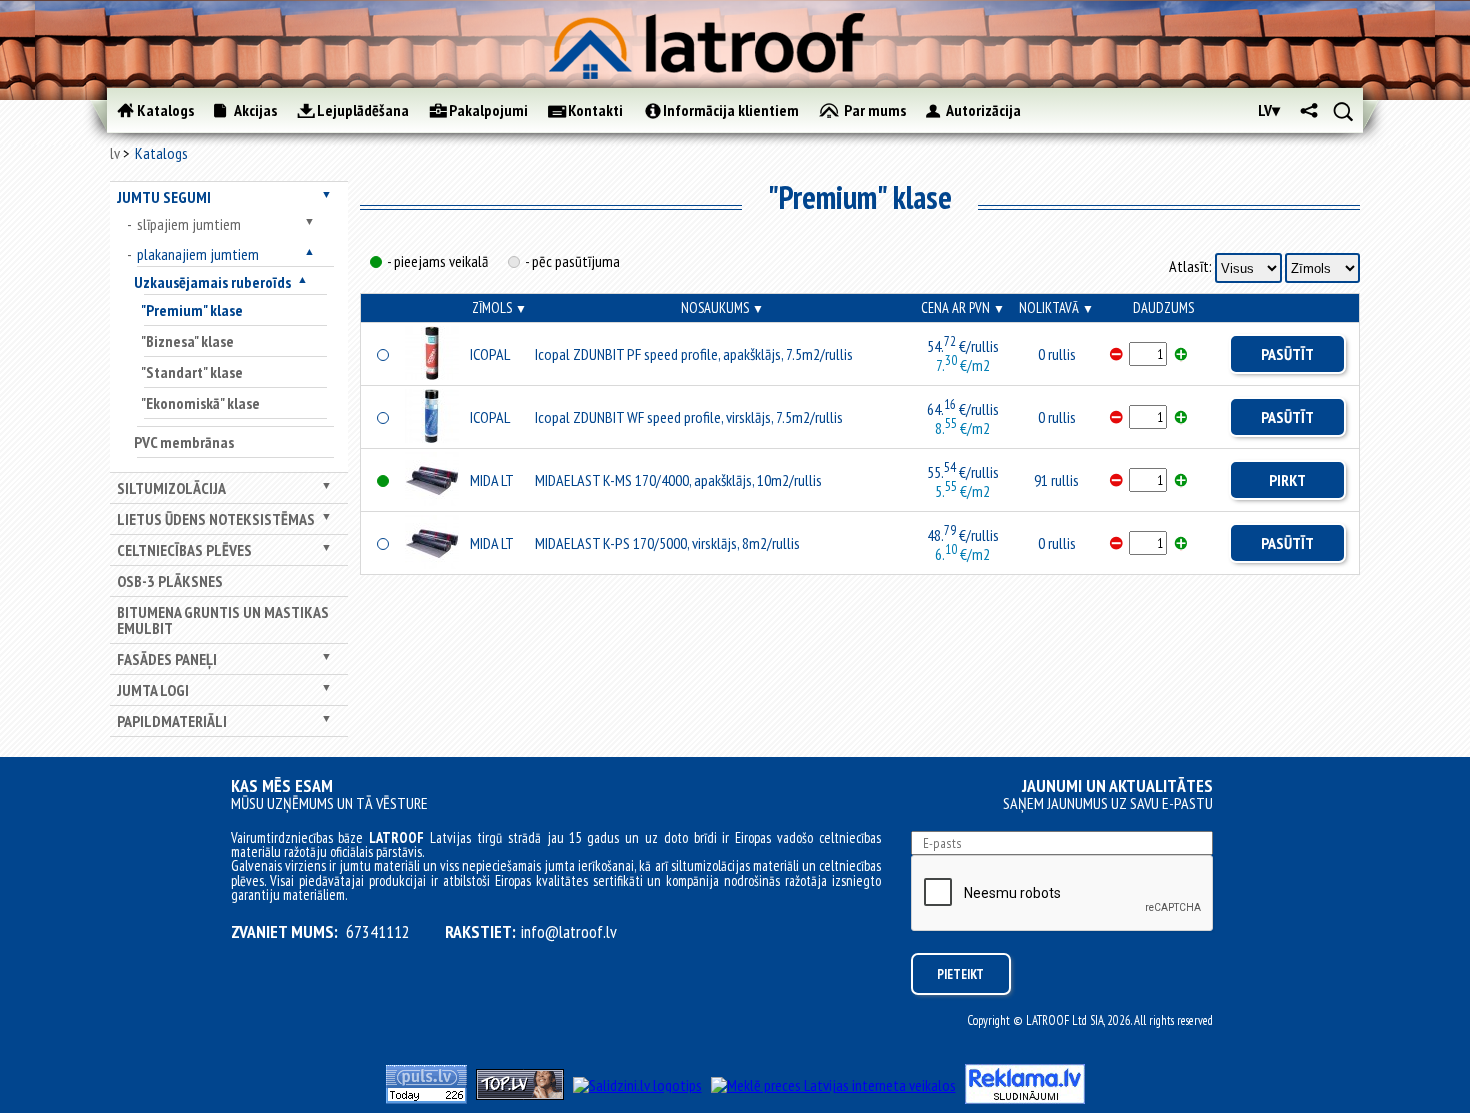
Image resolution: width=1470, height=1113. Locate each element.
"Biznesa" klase (187, 341)
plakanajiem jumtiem (198, 254)
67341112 (378, 932)
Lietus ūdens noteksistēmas (216, 519)
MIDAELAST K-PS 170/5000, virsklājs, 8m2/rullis (667, 543)
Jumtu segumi (164, 197)
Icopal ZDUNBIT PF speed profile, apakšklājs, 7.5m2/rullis (694, 354)
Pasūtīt (1287, 354)
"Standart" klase (192, 372)
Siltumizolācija (171, 488)
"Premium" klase (192, 310)
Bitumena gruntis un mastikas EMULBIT (223, 620)
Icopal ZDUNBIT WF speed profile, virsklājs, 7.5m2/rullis (689, 417)
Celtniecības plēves (184, 550)
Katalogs (161, 153)
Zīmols (499, 307)
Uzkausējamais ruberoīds (212, 282)
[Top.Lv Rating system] (520, 1094)
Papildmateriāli (172, 721)
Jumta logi (153, 690)
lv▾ (1269, 110)
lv (115, 153)
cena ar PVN (963, 307)
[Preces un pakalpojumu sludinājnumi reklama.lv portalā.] (1025, 1098)
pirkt (1287, 480)
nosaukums (722, 307)
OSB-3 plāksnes (170, 581)
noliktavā (1056, 307)
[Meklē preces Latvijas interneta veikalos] (833, 1085)
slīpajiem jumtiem (189, 224)
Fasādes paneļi (167, 659)
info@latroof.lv (569, 932)
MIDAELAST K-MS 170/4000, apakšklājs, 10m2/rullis (678, 480)
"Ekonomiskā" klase (200, 403)
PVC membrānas (184, 442)
